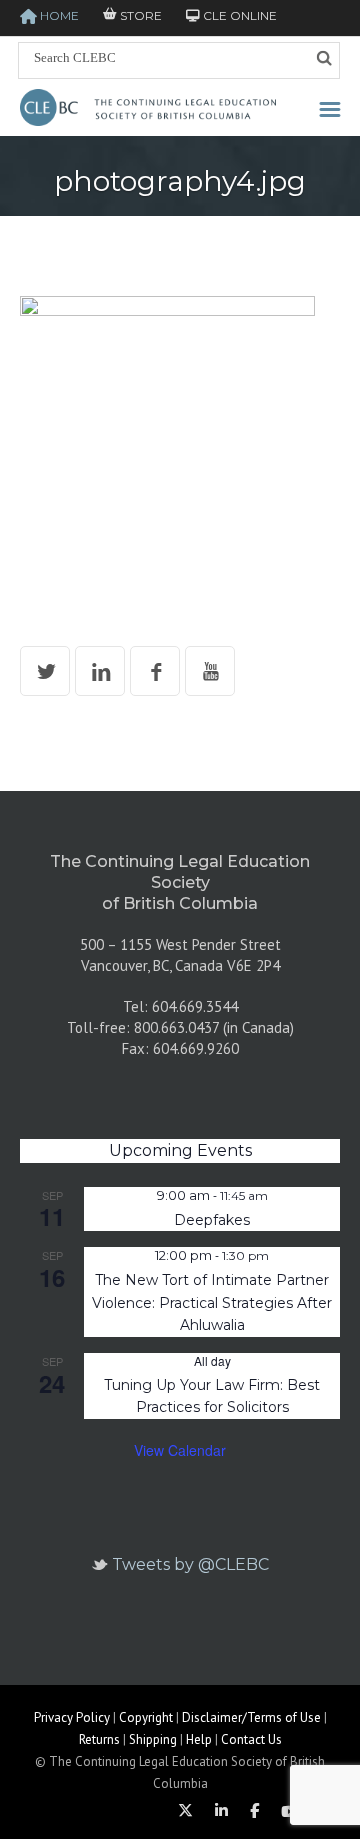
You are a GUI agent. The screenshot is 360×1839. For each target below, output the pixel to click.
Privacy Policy (72, 1717)
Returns (99, 1739)
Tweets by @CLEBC (190, 1564)
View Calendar (180, 1450)
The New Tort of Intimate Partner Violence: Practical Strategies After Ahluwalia (212, 1302)
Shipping (153, 1739)
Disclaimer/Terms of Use (251, 1717)
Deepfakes (212, 1220)
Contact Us (251, 1739)
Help (199, 1739)
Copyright (146, 1717)
